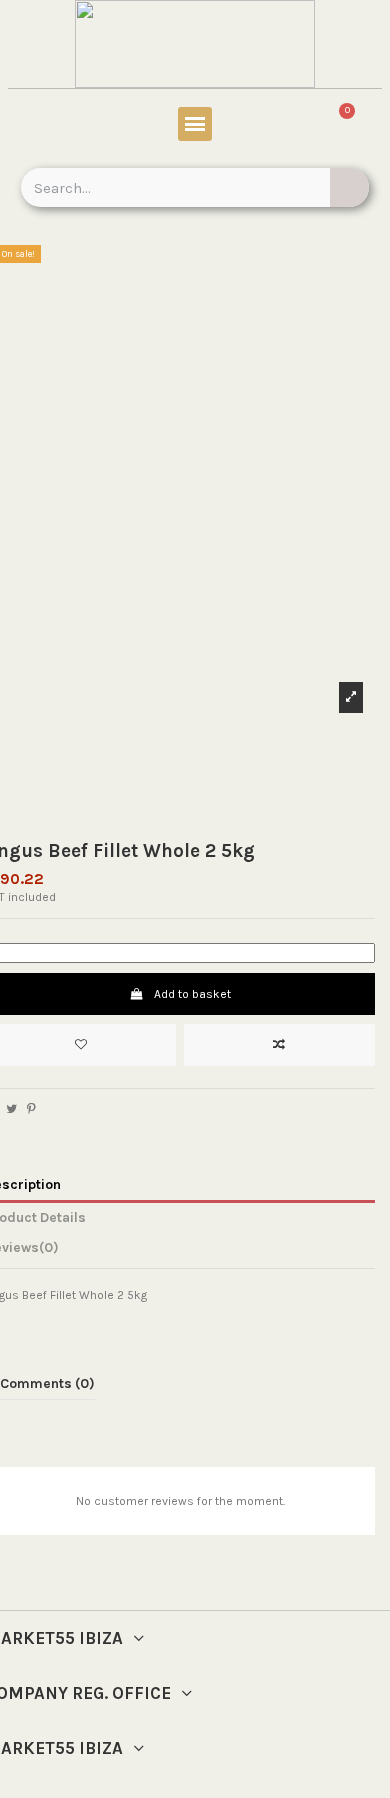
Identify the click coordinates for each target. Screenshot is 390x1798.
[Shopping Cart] (335, 126)
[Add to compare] (279, 1045)
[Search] (349, 187)
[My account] (45, 126)
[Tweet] (11, 1109)
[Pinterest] (31, 1109)
